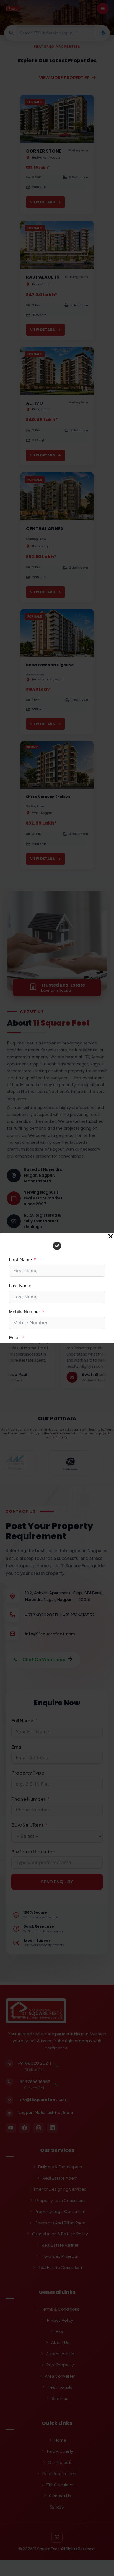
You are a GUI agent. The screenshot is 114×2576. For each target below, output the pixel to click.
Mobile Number (24, 1312)
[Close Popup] (111, 1237)
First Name (20, 1260)
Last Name (20, 1286)
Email (15, 1338)
